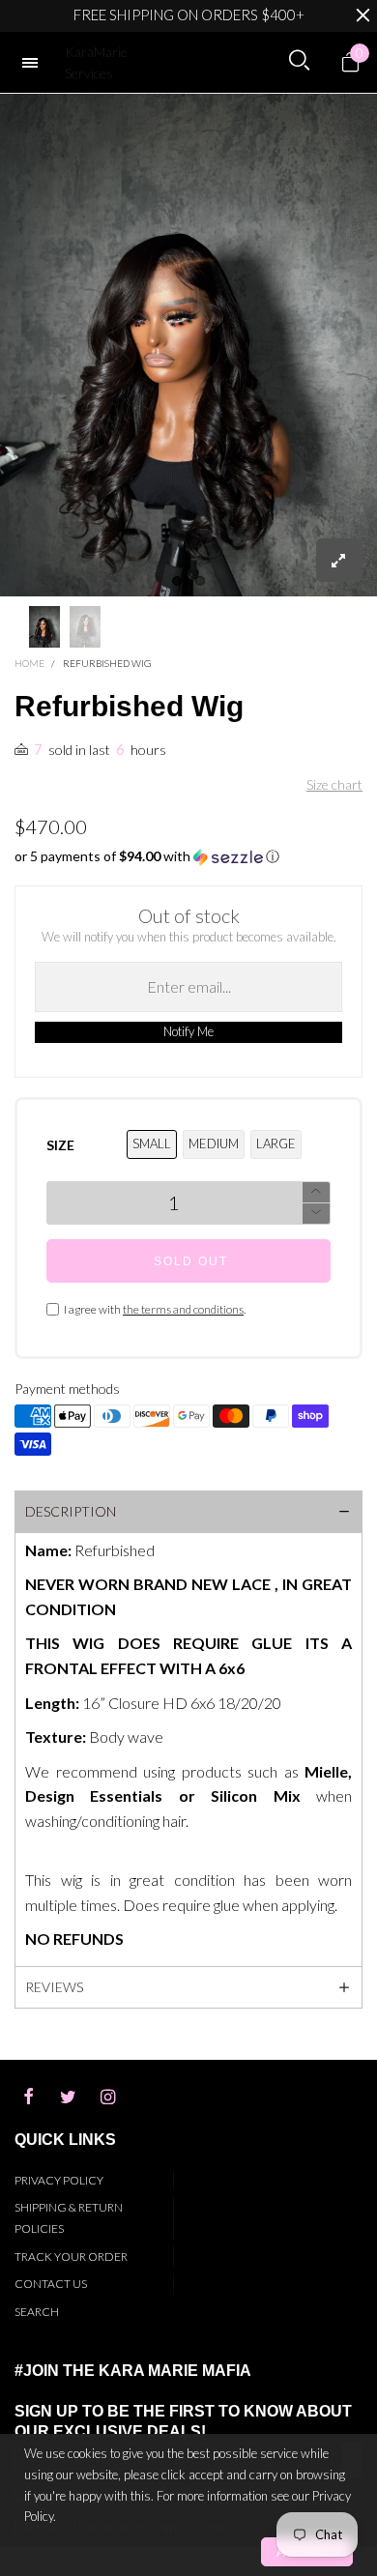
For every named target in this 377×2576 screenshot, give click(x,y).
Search (37, 2312)
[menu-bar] (35, 63)
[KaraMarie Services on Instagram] (107, 2098)
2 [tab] (200, 581)
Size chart (334, 784)
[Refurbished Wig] (188, 345)
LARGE (276, 1143)
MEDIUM (214, 1143)
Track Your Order (71, 2257)
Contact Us (51, 2284)
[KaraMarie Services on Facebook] (28, 2098)
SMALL (152, 1143)
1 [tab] (177, 581)
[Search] (299, 61)
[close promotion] (362, 15)
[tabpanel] (188, 345)
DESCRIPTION (71, 1511)
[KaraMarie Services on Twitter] (68, 2098)
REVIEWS (54, 1987)
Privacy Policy (59, 2180)
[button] (188, 857)
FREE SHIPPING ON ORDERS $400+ (189, 14)
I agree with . (155, 1309)
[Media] (339, 560)
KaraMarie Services (96, 62)
